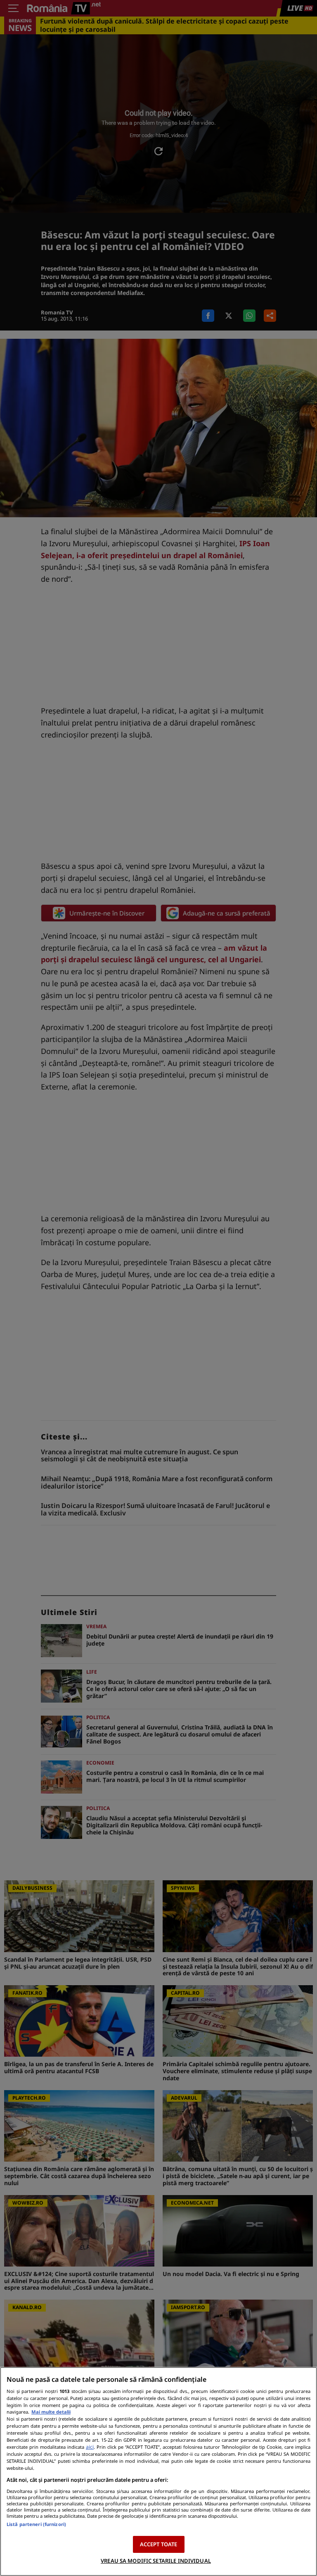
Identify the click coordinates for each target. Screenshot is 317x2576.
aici (90, 2447)
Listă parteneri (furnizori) (36, 2524)
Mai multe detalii (51, 2412)
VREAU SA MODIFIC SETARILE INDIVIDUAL (156, 2561)
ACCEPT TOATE (159, 2544)
